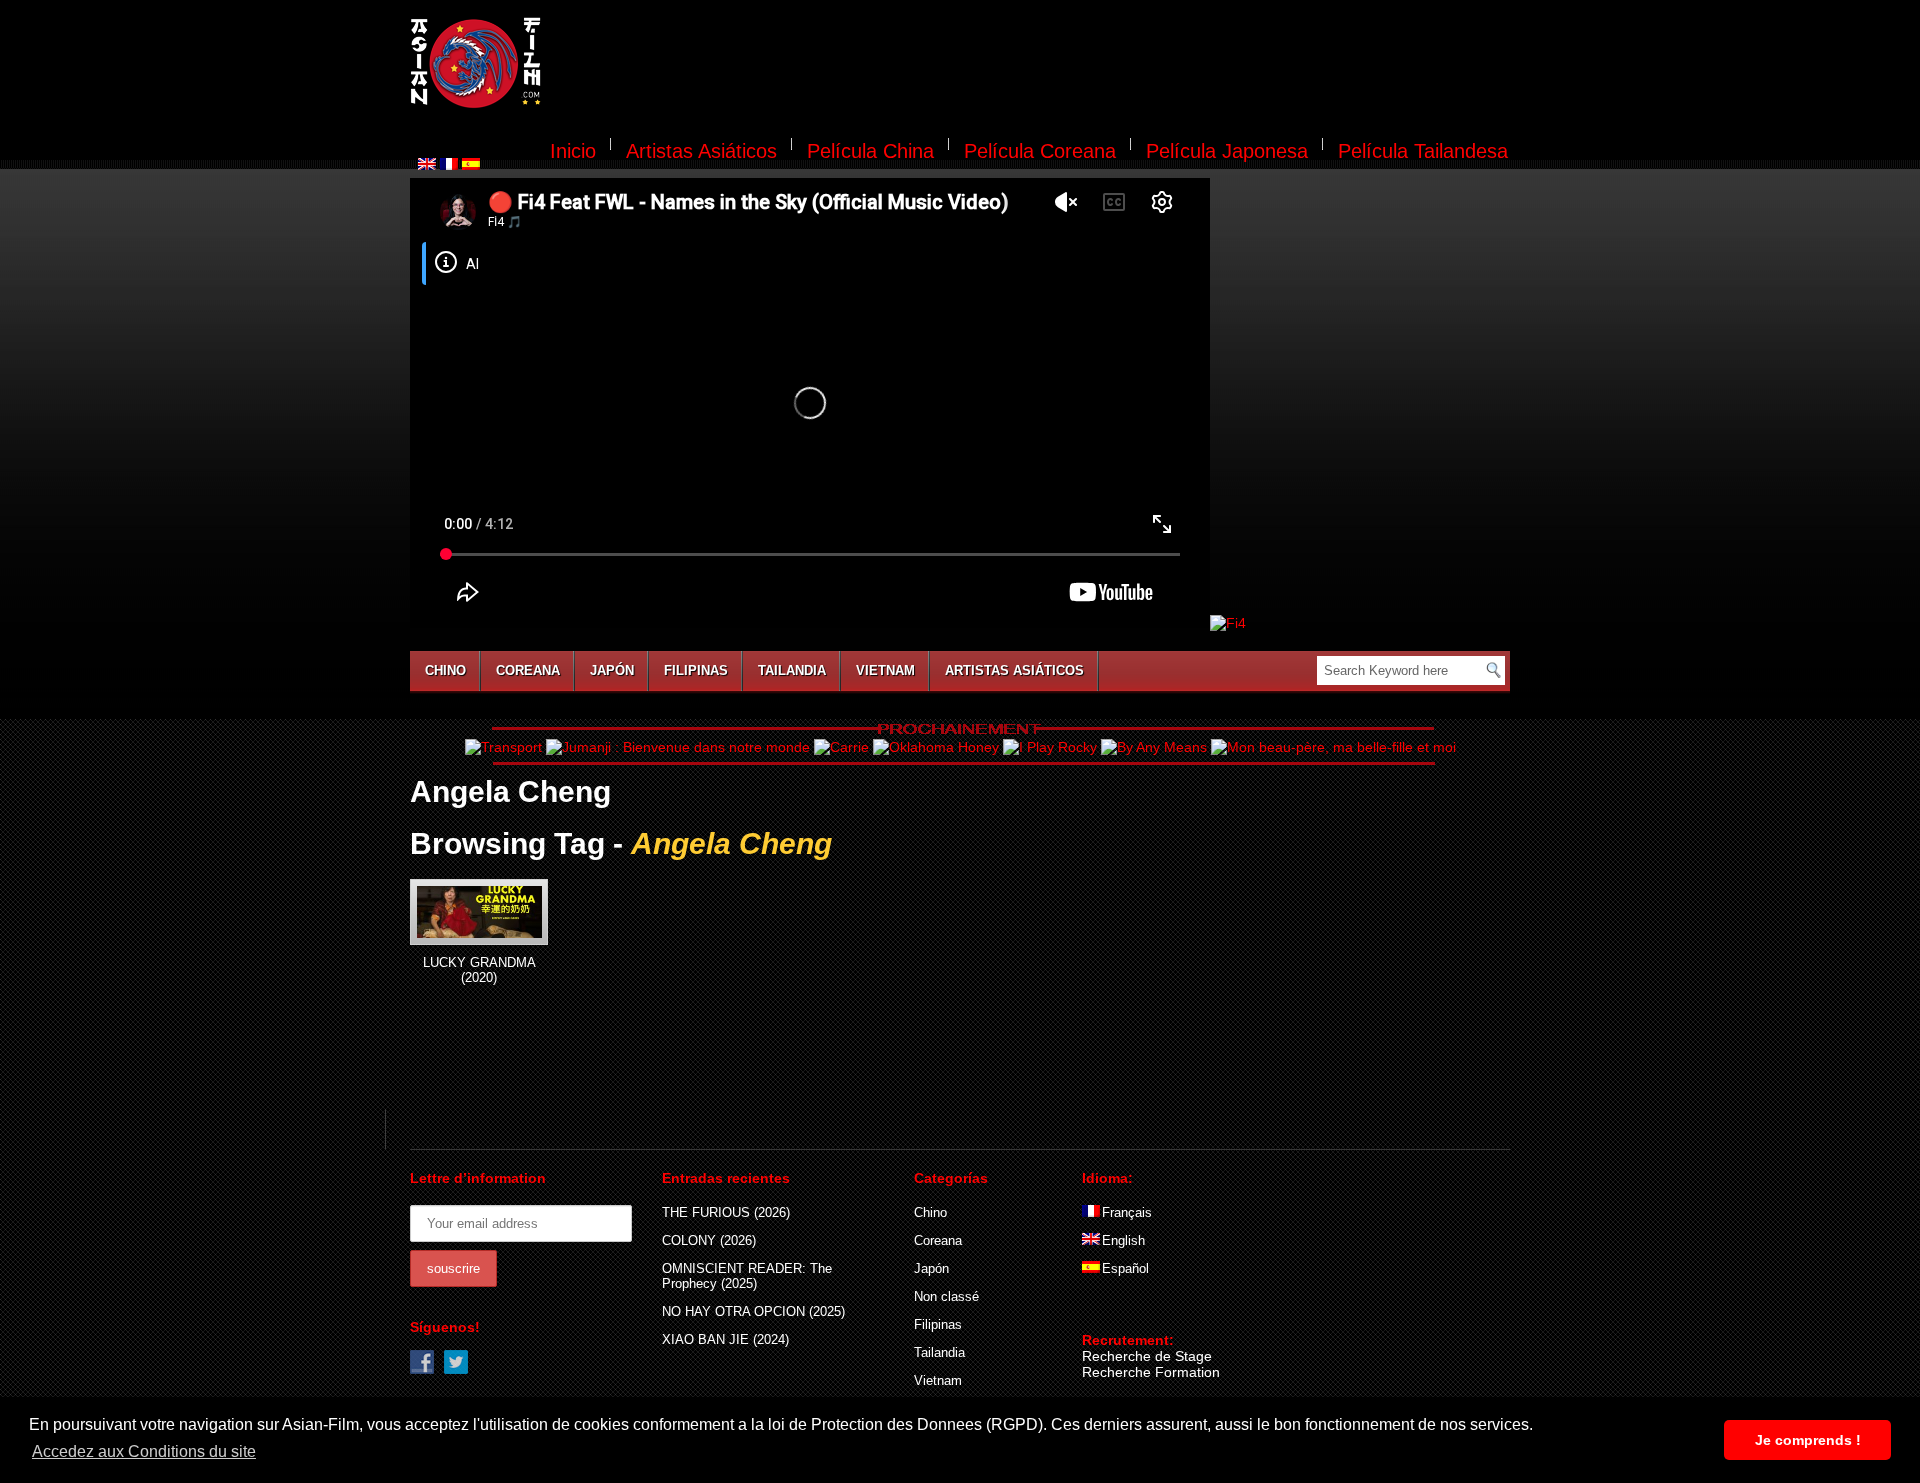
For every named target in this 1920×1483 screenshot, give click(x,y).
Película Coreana (1040, 151)
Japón (612, 670)
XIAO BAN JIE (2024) (725, 1339)
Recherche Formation (1151, 1372)
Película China (870, 151)
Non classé (946, 1296)
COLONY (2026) (709, 1240)
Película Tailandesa (1423, 151)
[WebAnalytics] (1122, 1311)
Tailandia (792, 670)
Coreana (528, 670)
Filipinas (696, 670)
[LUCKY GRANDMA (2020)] (479, 912)
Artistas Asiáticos (701, 151)
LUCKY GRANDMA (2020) (479, 970)
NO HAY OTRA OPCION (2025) (753, 1311)
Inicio (573, 151)
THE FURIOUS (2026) (726, 1212)
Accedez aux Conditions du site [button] (144, 1451)
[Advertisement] (1038, 66)
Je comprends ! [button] (1808, 1440)
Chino (445, 670)
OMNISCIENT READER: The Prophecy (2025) (747, 1276)
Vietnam (885, 670)
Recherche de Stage (1147, 1356)
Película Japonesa (1227, 151)
